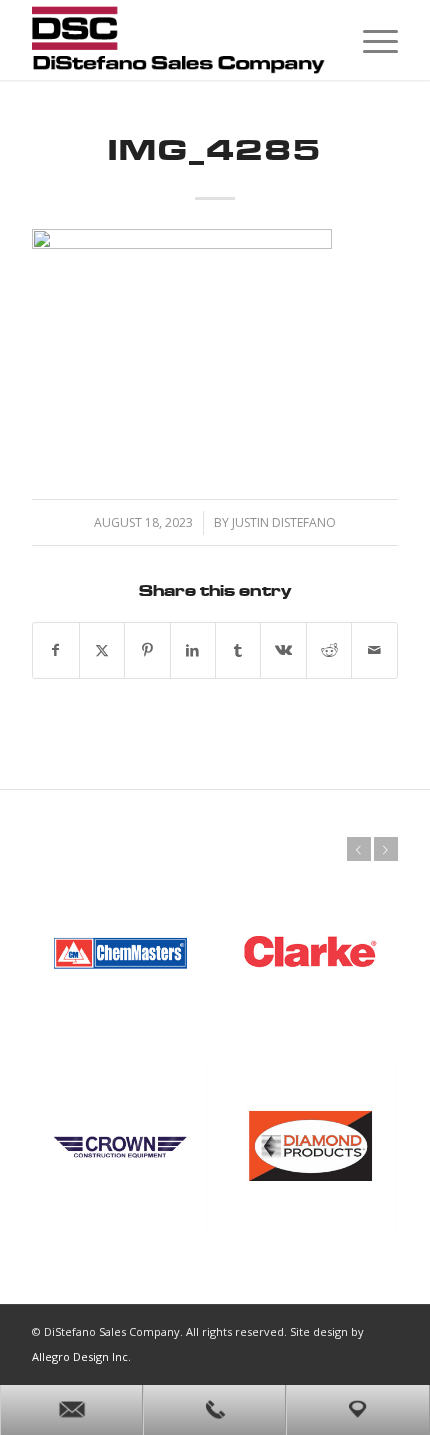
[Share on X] (102, 650)
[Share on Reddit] (329, 650)
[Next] (386, 849)
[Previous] (359, 849)
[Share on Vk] (283, 650)
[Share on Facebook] (55, 650)
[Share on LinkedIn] (193, 650)
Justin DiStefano (284, 522)
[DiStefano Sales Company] (178, 40)
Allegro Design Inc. (81, 1356)
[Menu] (370, 40)
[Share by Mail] (374, 650)
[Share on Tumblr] (238, 650)
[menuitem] (370, 40)
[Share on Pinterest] (147, 650)
